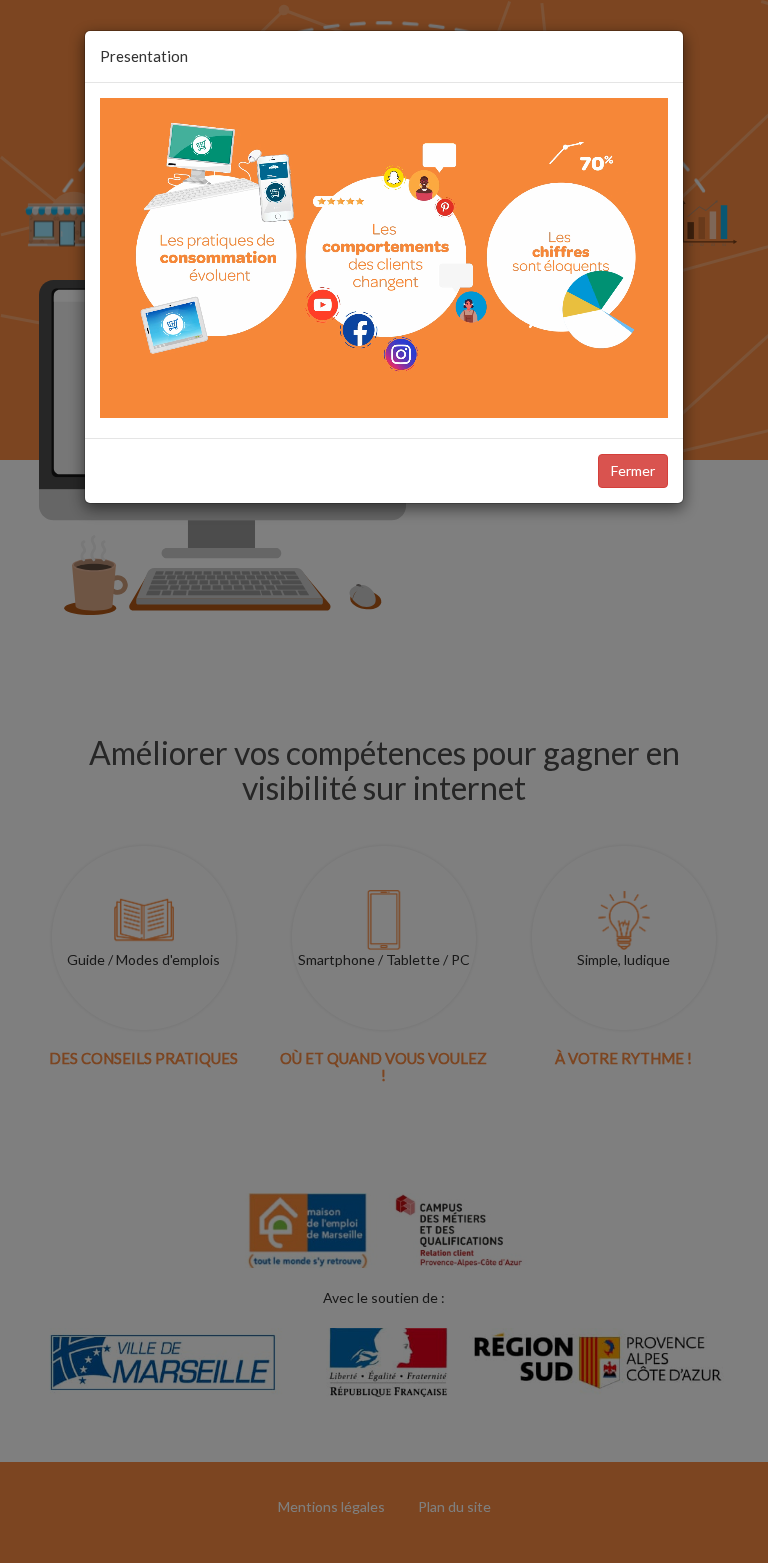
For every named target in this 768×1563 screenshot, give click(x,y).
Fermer (633, 470)
